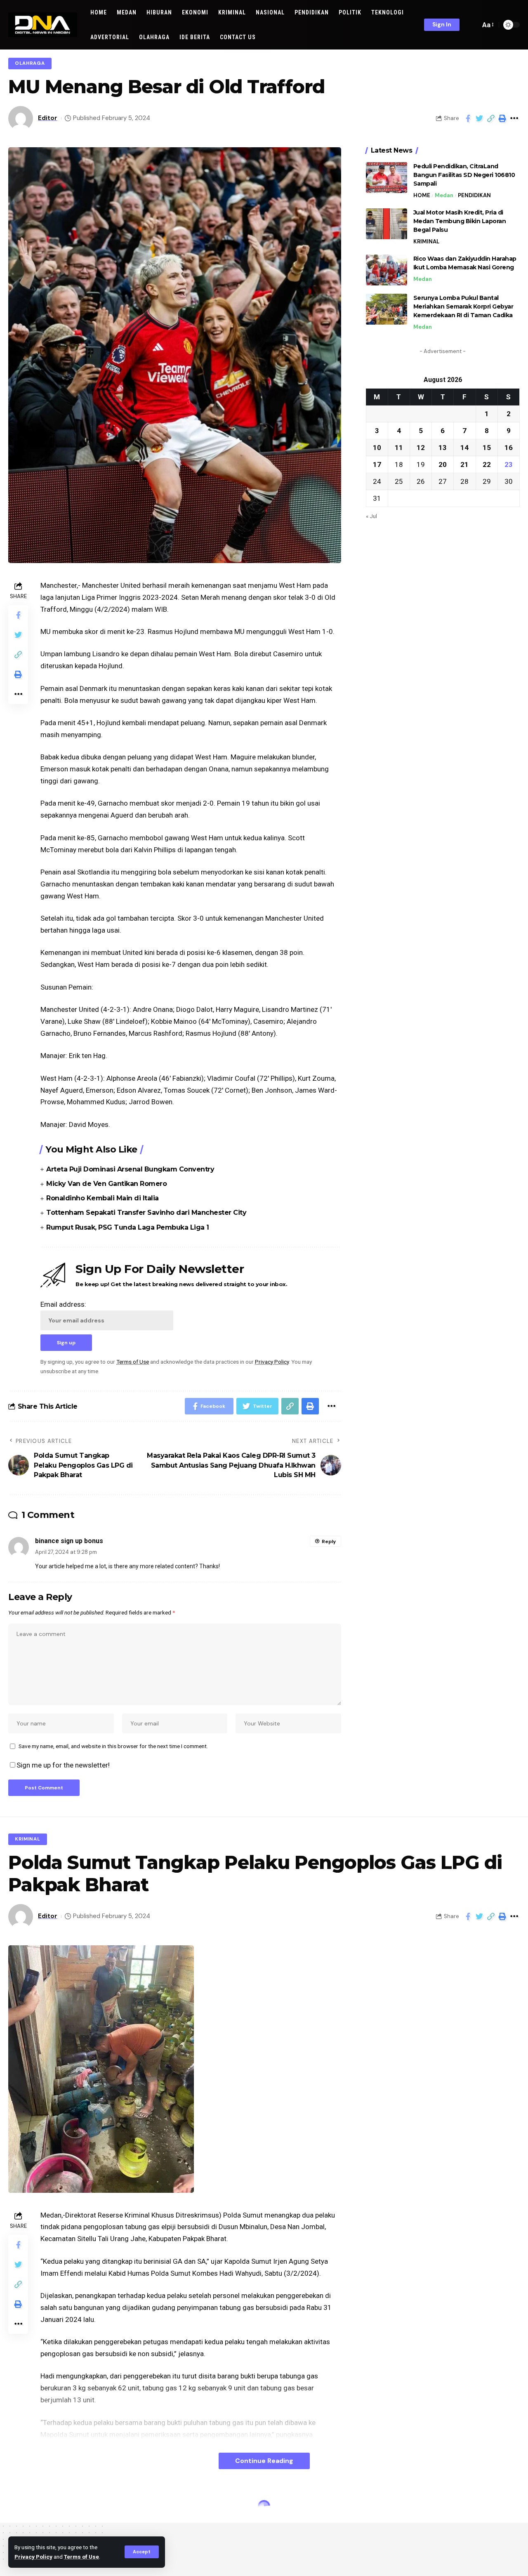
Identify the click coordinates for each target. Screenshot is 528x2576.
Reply (329, 1541)
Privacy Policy (33, 2557)
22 (487, 464)
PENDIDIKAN (474, 195)
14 (464, 447)
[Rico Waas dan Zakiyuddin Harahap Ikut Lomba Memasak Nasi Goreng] (387, 270)
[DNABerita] (43, 25)
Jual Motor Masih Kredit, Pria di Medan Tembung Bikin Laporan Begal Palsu (460, 221)
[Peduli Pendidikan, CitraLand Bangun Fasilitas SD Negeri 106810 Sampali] (387, 178)
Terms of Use (81, 2557)
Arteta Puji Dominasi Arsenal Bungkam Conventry (130, 1169)
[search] (472, 25)
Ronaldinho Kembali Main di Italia (103, 1198)
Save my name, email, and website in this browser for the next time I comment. (113, 1746)
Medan (444, 195)
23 (509, 464)
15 (487, 447)
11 (399, 447)
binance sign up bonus (69, 1541)
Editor (48, 118)
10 (377, 447)
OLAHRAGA (30, 63)
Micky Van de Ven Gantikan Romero (106, 1184)
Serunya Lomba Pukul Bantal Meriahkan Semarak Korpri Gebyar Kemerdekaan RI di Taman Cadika (463, 306)
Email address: (63, 1304)
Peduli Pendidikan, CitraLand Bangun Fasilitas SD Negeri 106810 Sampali (464, 175)
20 (443, 464)
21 (464, 464)
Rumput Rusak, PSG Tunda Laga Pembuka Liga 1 (128, 1227)
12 (421, 447)
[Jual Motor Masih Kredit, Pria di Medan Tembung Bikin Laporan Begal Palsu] (387, 224)
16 (509, 447)
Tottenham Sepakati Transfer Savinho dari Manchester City (146, 1213)
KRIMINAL (426, 242)
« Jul (371, 516)
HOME (422, 195)
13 (443, 447)
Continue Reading (264, 2461)
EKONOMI (27, 2508)
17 (377, 464)
